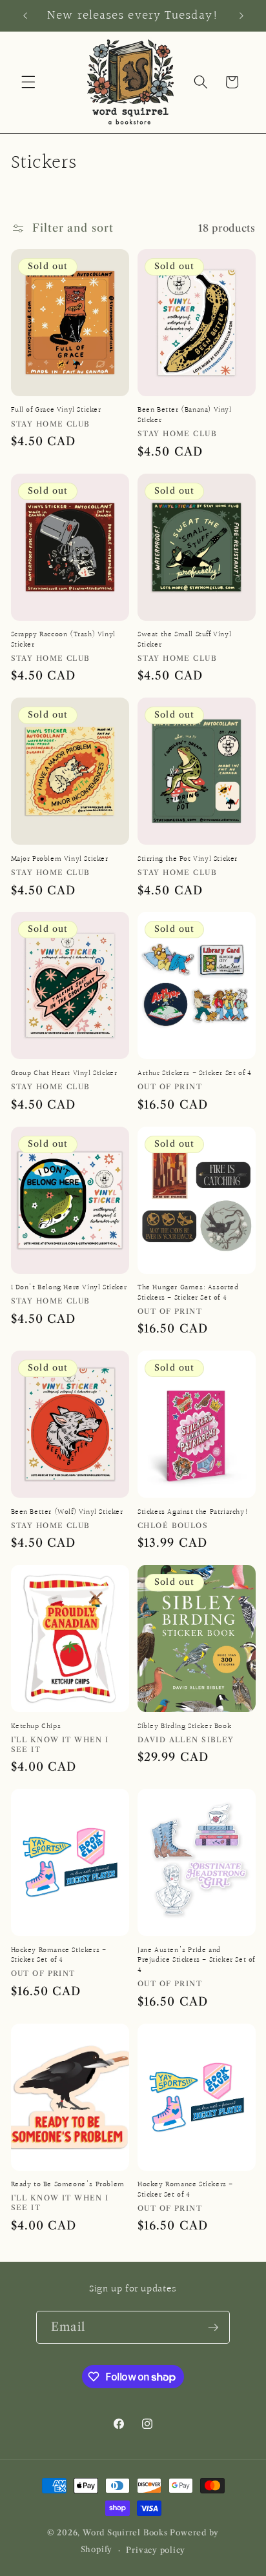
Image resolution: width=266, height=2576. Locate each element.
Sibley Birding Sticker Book (184, 1727)
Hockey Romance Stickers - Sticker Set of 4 (59, 1956)
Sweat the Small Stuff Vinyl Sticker (184, 640)
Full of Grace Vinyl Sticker (56, 410)
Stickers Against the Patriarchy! (193, 1513)
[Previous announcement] (25, 15)
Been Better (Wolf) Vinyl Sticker (67, 1513)
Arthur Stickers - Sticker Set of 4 (194, 1074)
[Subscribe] (213, 2328)
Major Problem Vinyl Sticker (60, 860)
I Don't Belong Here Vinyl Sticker (69, 1288)
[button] (28, 82)
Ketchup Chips (36, 1727)
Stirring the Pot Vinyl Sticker (188, 860)
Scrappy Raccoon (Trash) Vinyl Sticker (63, 640)
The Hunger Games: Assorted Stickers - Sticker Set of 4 (188, 1293)
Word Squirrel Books (125, 2532)
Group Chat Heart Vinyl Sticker (64, 1074)
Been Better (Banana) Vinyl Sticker (185, 415)
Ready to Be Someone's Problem (68, 2185)
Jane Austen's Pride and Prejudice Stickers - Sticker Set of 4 (196, 1961)
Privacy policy (156, 2550)
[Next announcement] (241, 15)
